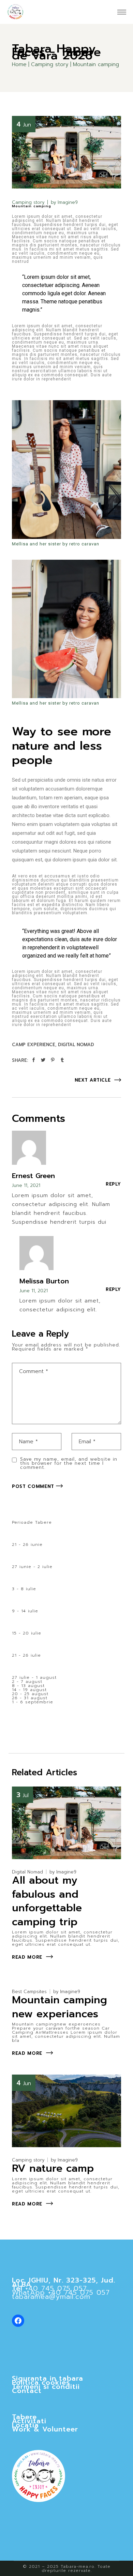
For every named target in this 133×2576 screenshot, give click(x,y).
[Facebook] (18, 2321)
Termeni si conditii (46, 2386)
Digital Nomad (76, 1045)
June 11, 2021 (26, 1185)
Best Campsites (29, 1992)
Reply (113, 1184)
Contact (27, 2391)
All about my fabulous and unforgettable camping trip (47, 1901)
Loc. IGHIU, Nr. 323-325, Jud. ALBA (64, 2282)
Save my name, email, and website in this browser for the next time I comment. (69, 1463)
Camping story (50, 64)
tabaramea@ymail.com (51, 2296)
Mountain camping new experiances (60, 2007)
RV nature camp (53, 2168)
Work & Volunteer (45, 2429)
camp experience (34, 1045)
